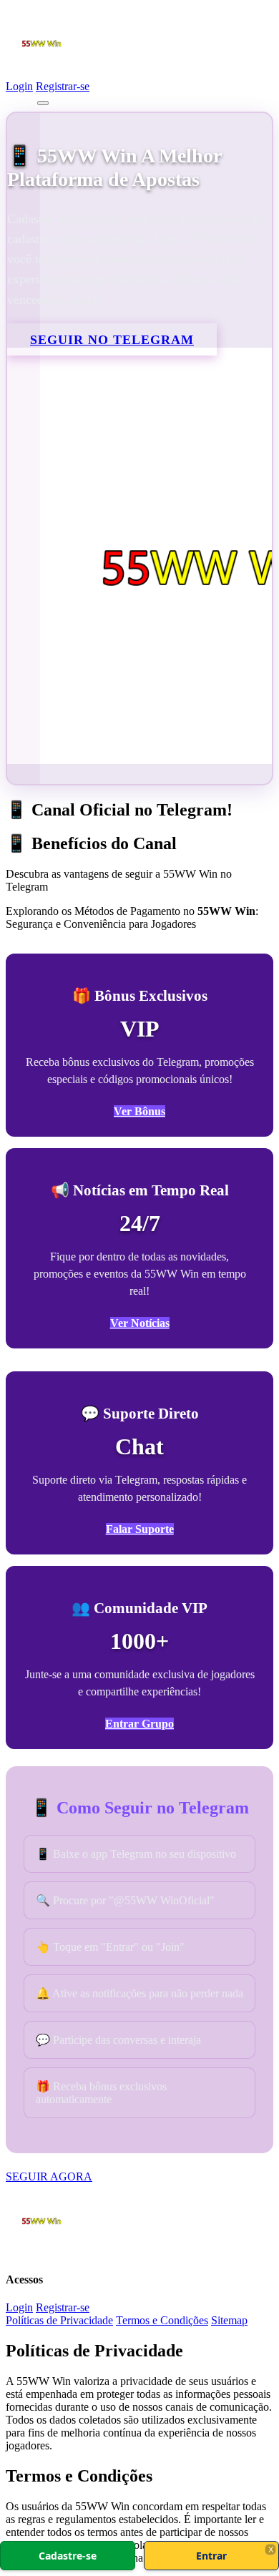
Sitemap (229, 2320)
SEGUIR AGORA (49, 2176)
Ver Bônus (139, 1111)
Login (19, 86)
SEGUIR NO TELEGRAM (112, 340)
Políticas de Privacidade (59, 2320)
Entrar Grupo (139, 1724)
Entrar (211, 2556)
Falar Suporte (140, 1529)
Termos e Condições (162, 2320)
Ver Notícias (140, 1323)
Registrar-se (63, 86)
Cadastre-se (68, 2556)
